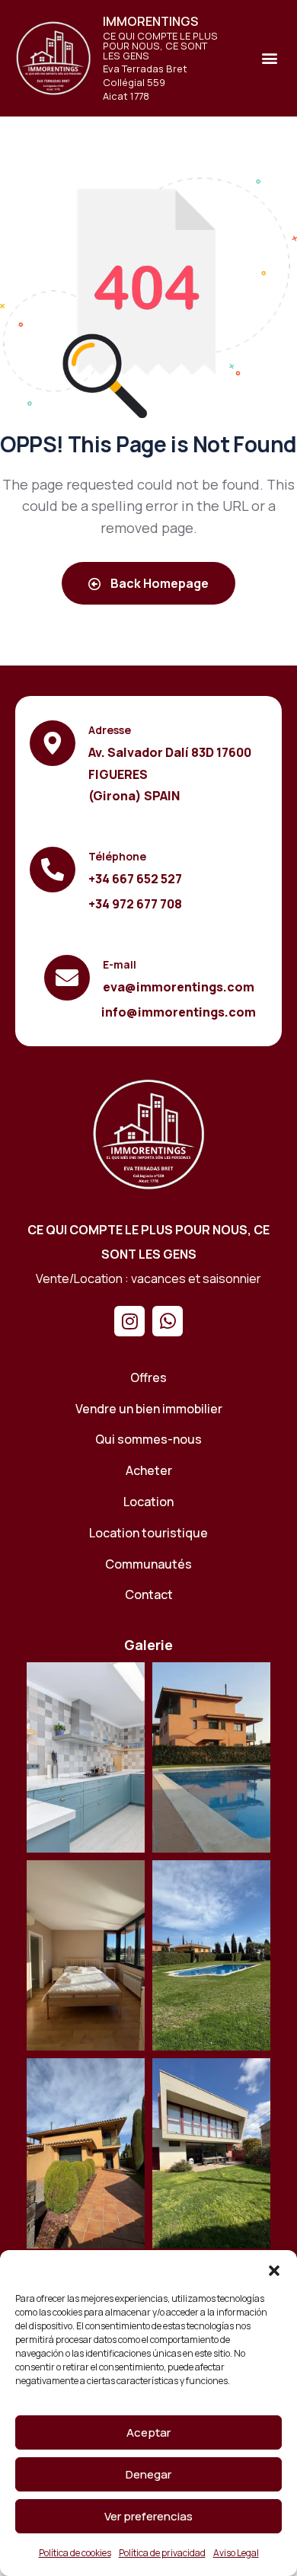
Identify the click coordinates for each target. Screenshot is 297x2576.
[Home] (148, 1134)
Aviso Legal (236, 2553)
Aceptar (148, 2432)
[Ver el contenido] (53, 58)
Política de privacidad (162, 2553)
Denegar (148, 2474)
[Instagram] (129, 1321)
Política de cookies (75, 2553)
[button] (274, 2269)
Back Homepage (158, 583)
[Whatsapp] (168, 1321)
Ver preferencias (148, 2516)
